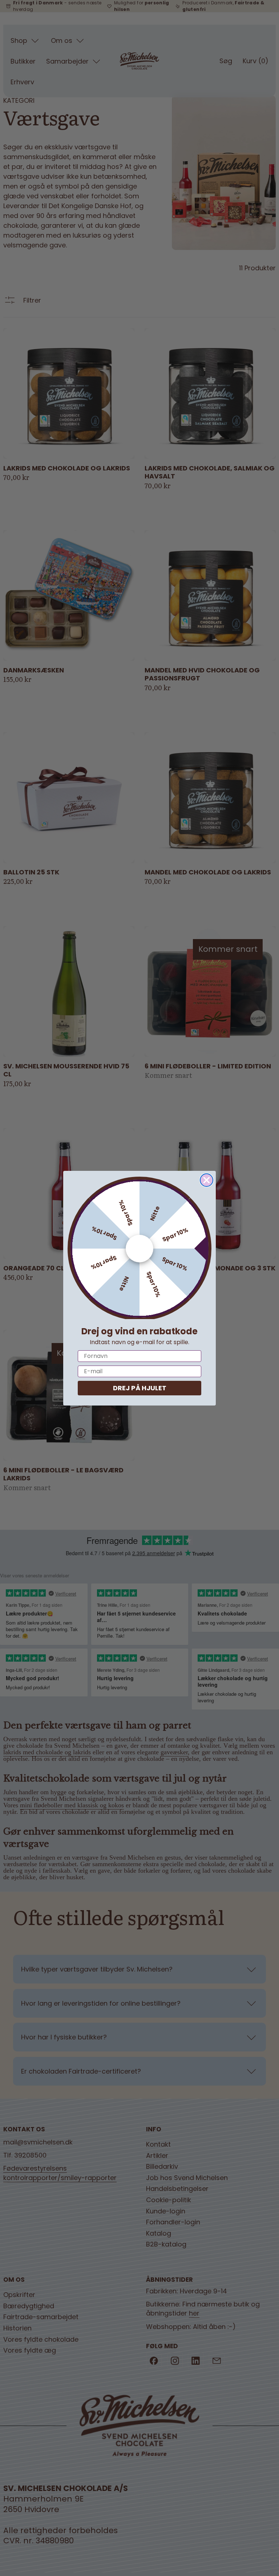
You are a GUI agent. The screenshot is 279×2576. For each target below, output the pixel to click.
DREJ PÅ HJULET (140, 1388)
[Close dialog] (207, 1180)
